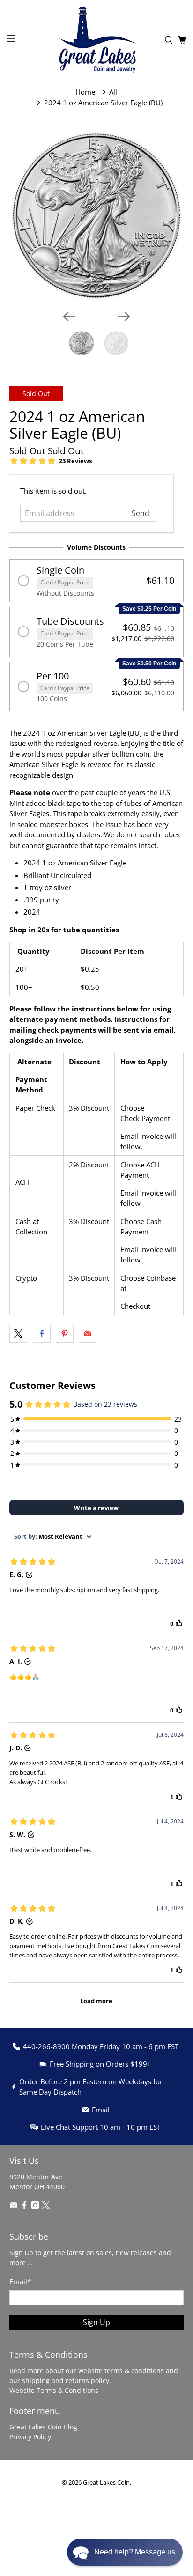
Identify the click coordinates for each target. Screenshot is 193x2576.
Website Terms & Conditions (54, 2390)
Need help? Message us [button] (135, 2552)
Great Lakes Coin (106, 2483)
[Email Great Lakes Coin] (14, 2207)
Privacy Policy (30, 2437)
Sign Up (96, 2322)
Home (85, 92)
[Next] (124, 317)
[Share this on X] (18, 1334)
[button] (96, 581)
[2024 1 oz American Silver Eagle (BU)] (96, 215)
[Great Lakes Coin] (96, 40)
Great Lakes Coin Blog (43, 2427)
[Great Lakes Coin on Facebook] (24, 2207)
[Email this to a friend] (88, 1334)
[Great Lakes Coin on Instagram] (35, 2207)
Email (20, 2281)
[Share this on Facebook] (42, 1334)
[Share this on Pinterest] (65, 1334)
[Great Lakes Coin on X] (46, 2207)
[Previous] (69, 317)
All (113, 92)
